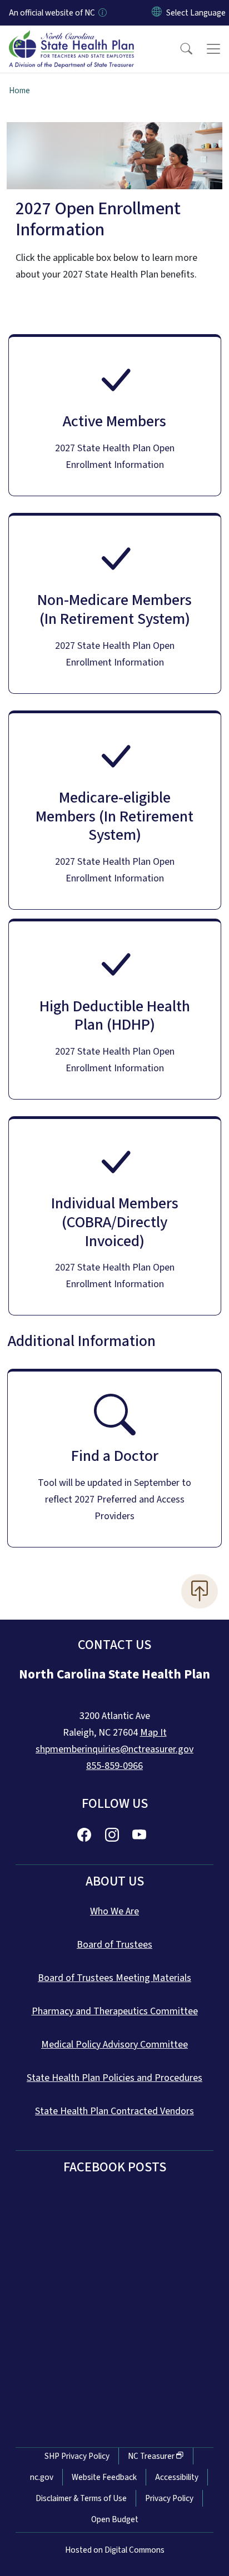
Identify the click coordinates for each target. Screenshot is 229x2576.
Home (19, 90)
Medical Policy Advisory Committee (114, 2045)
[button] (179, 49)
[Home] (71, 38)
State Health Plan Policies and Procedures (114, 2078)
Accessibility (177, 2477)
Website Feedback (104, 2477)
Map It (153, 1733)
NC (151, 2456)
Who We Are (114, 1911)
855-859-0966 (114, 1766)
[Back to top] (200, 1591)
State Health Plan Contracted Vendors (114, 2111)
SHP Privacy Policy (77, 2456)
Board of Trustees (114, 1945)
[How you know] (102, 13)
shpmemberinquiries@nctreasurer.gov (114, 1749)
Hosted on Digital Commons (115, 2550)
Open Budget (115, 2519)
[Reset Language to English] (157, 13)
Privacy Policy (169, 2498)
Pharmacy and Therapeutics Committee (115, 2011)
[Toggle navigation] (213, 49)
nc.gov (42, 2477)
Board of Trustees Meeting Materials (114, 1978)
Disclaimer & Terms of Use (81, 2498)
